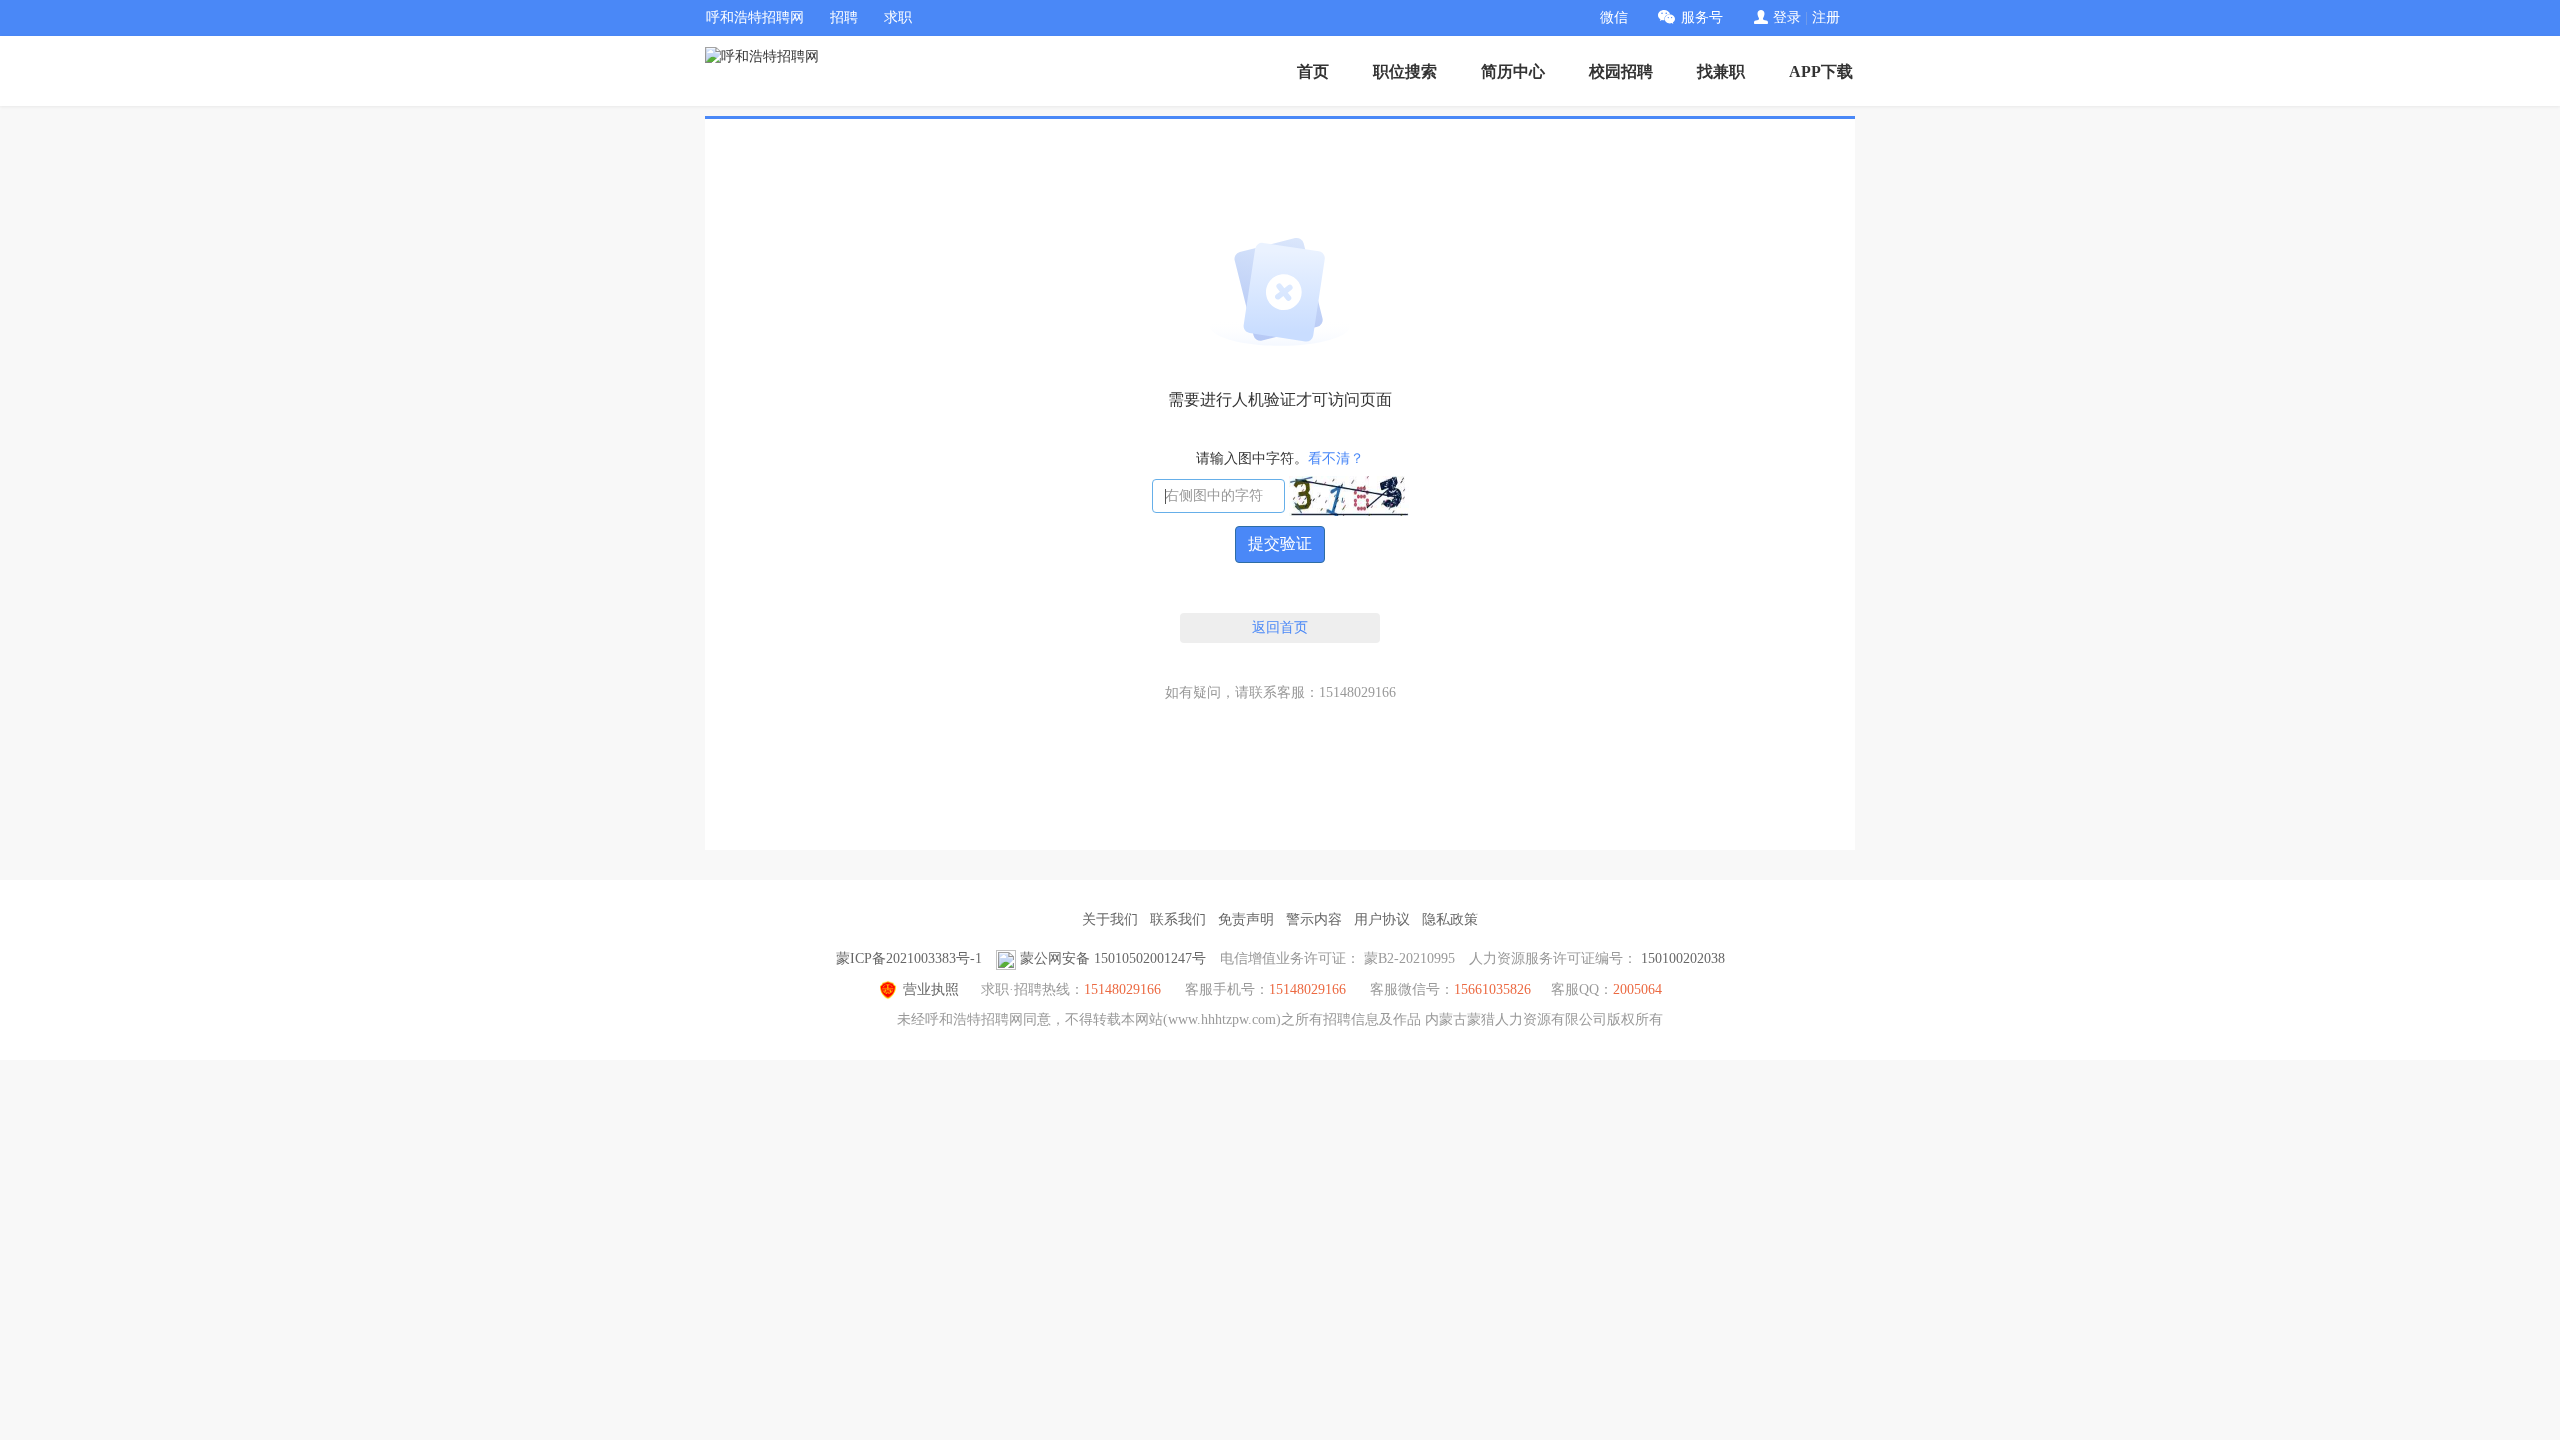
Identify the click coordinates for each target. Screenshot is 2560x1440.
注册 (1826, 17)
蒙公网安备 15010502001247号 (1113, 958)
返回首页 (1280, 627)
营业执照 (931, 989)
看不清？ (1336, 458)
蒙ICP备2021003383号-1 (909, 958)
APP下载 (1821, 71)
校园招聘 (1621, 71)
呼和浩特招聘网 (755, 17)
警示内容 (1314, 919)
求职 (898, 17)
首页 (1313, 71)
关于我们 (1110, 919)
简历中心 (1513, 71)
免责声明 (1246, 919)
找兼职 (1721, 71)
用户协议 (1382, 919)
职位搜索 (1405, 71)
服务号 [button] (1702, 17)
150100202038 (1683, 958)
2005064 (1637, 989)
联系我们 (1178, 919)
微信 (1614, 17)
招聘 (844, 17)
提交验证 (1280, 543)
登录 (1787, 17)
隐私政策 (1450, 919)
